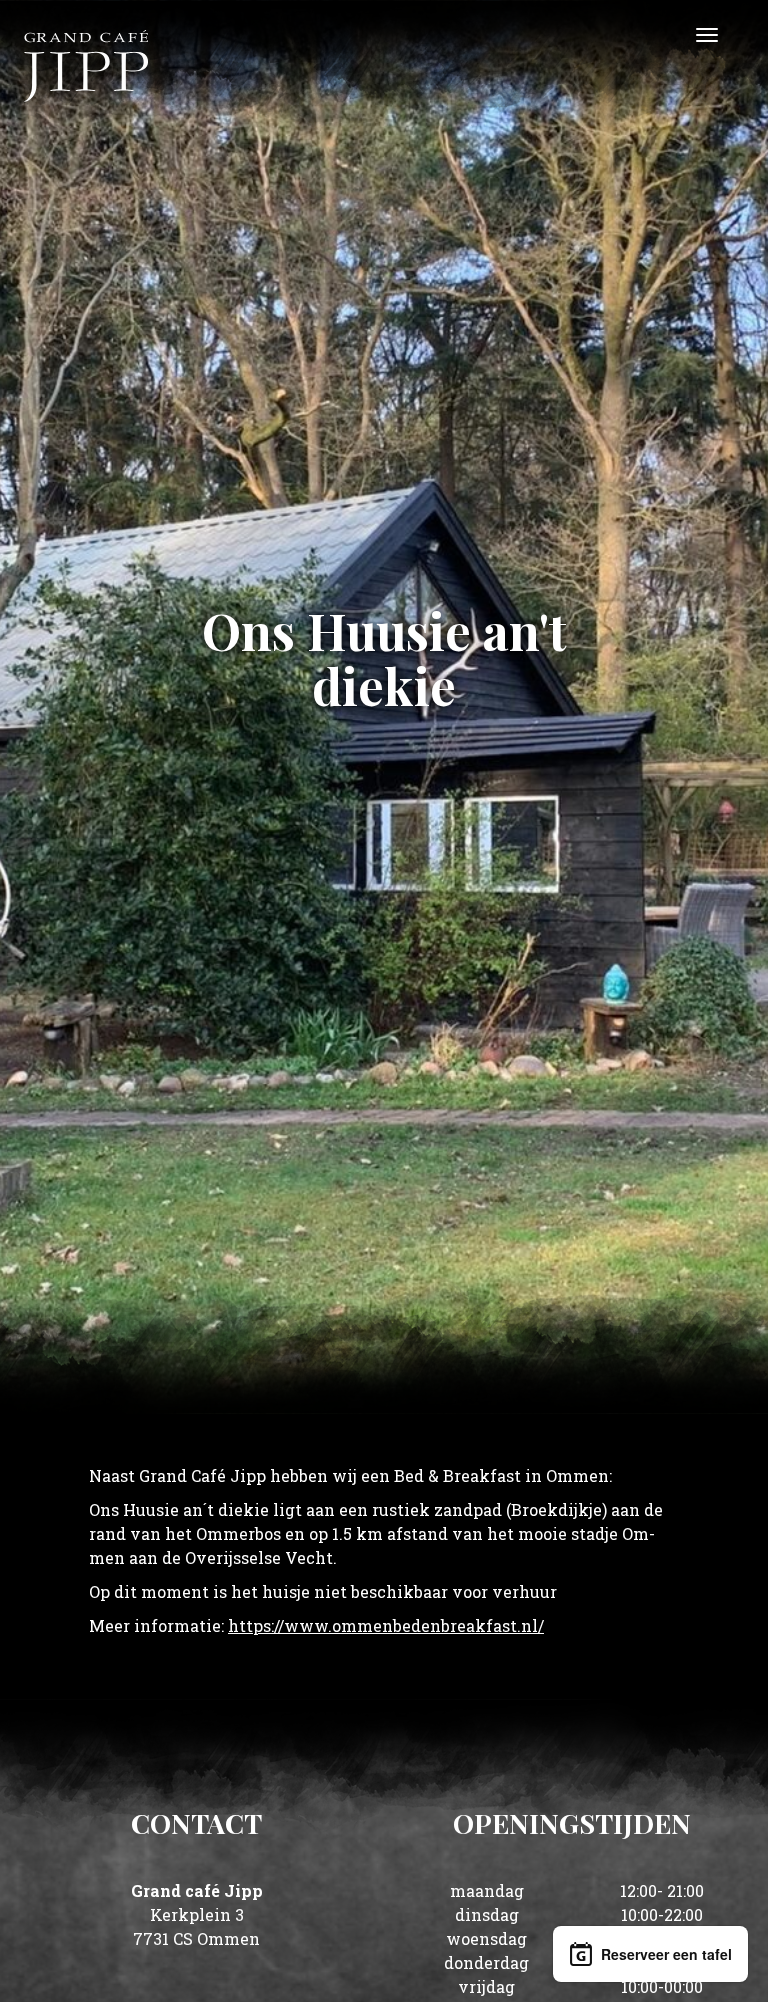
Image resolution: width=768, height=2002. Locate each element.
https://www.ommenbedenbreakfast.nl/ (386, 1625)
